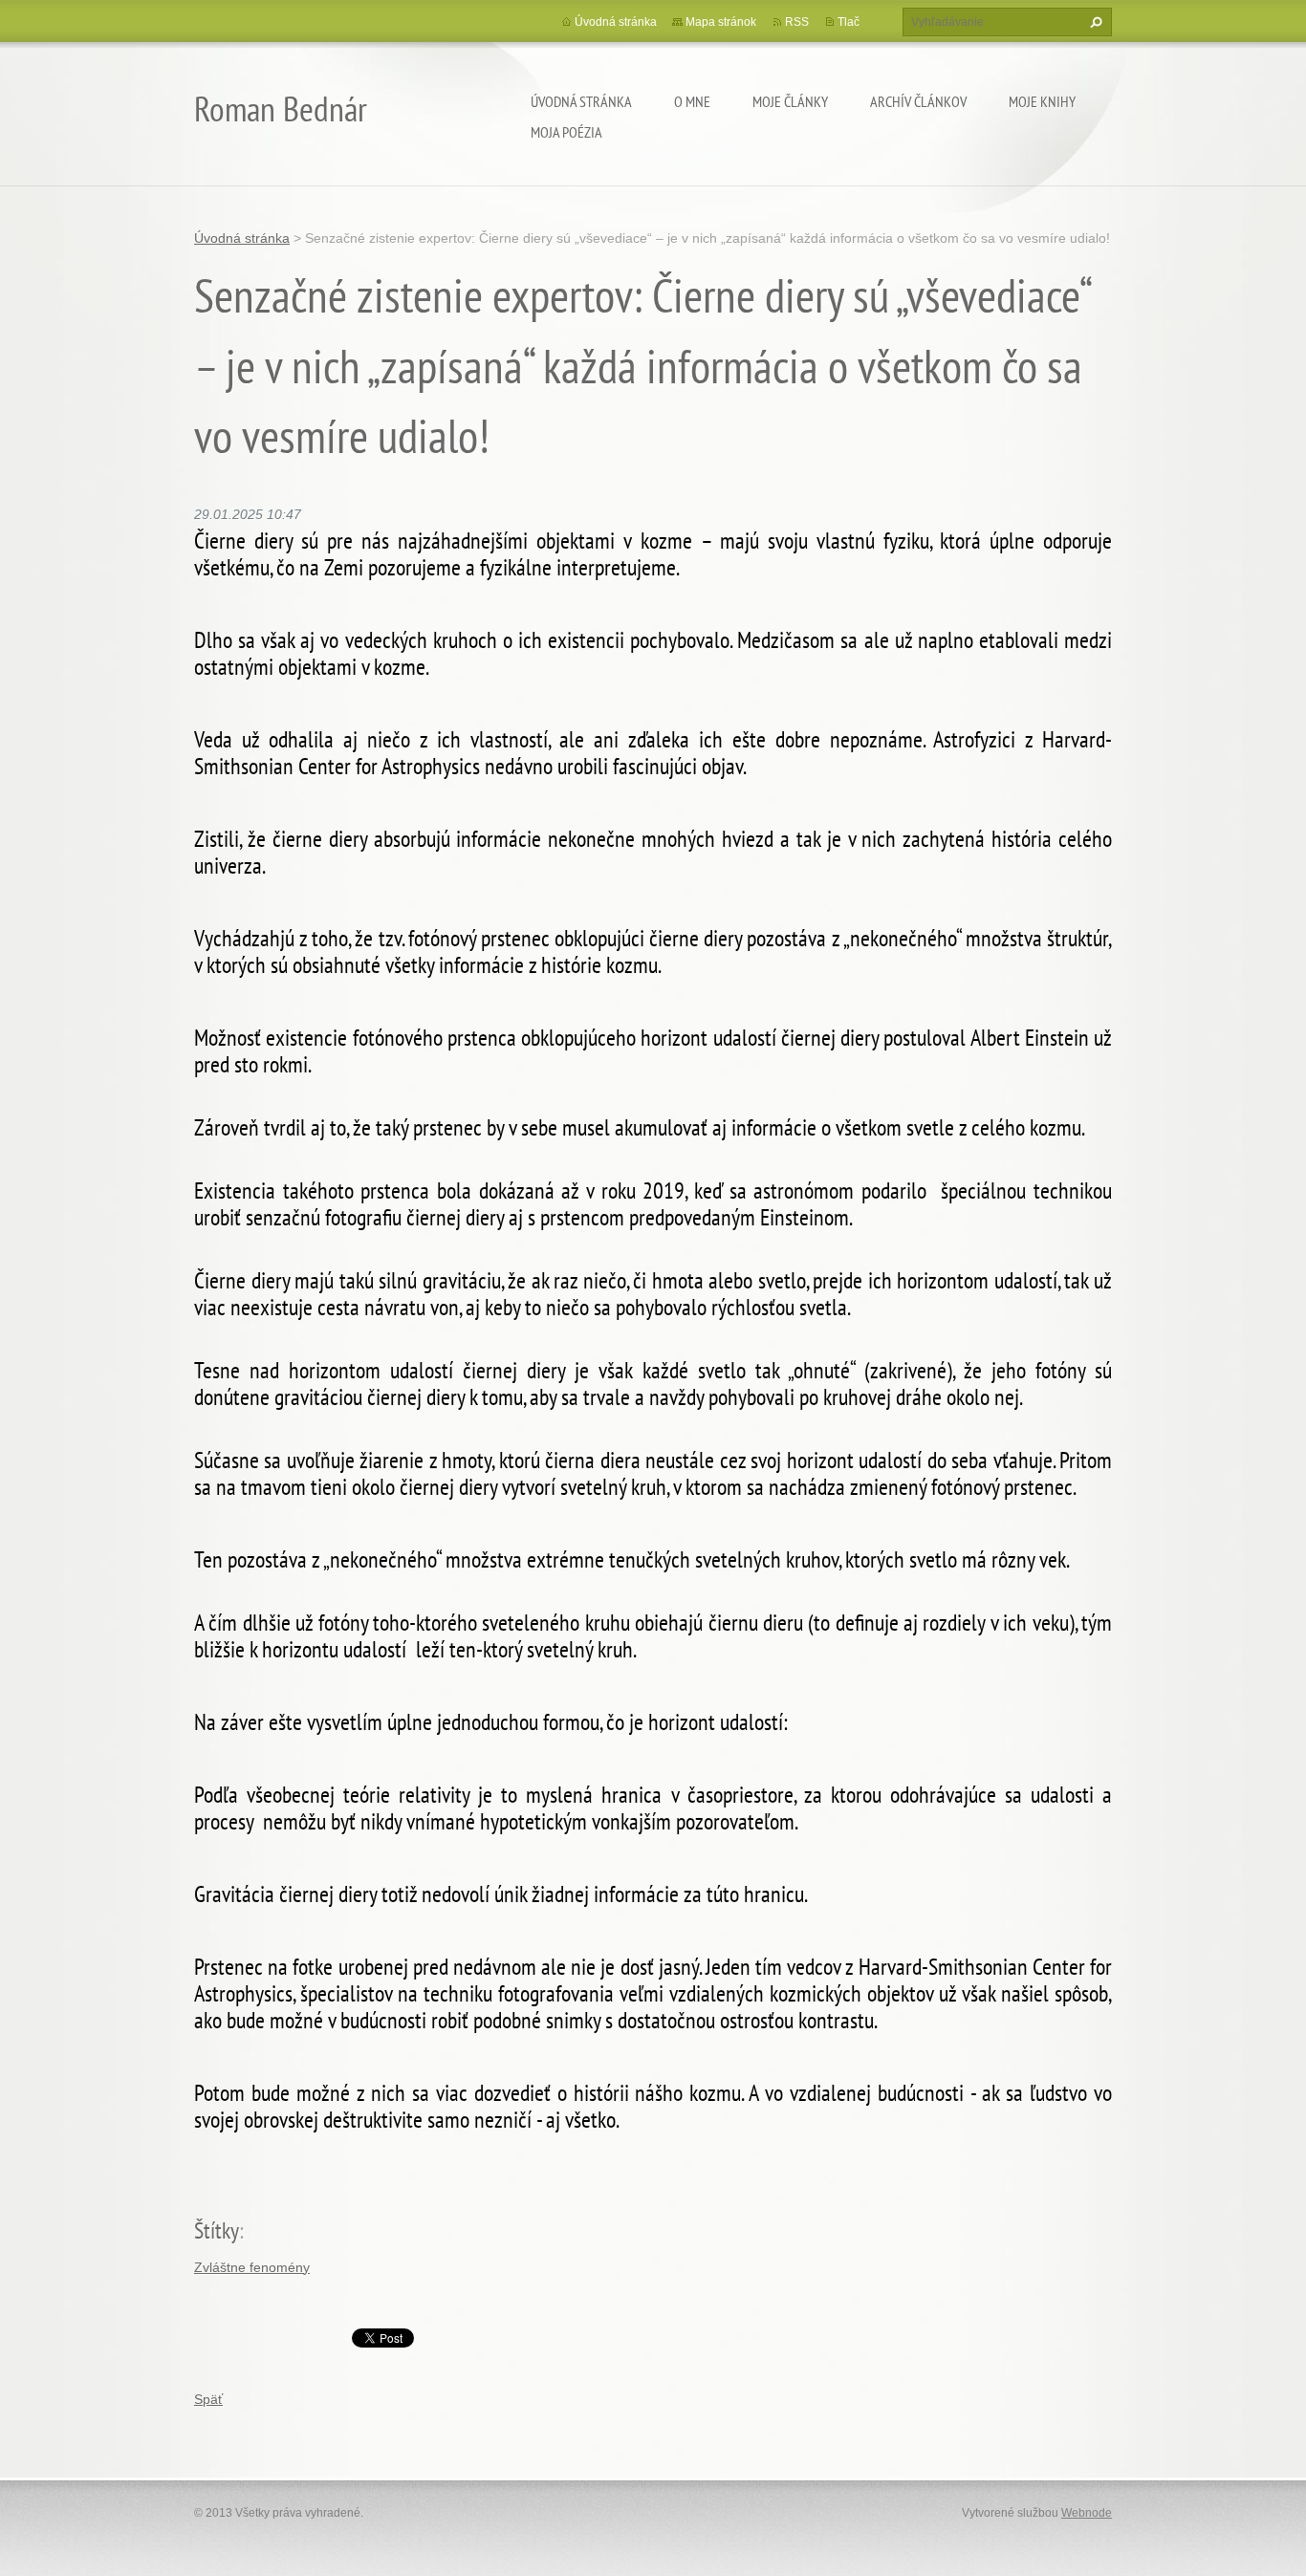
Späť (208, 2399)
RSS (797, 22)
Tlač (849, 22)
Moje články (790, 101)
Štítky (217, 2230)
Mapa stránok (721, 22)
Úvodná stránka (581, 101)
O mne (692, 101)
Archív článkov (918, 101)
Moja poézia (566, 132)
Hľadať (1094, 22)
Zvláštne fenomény (252, 2267)
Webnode (1087, 2513)
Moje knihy (1042, 101)
